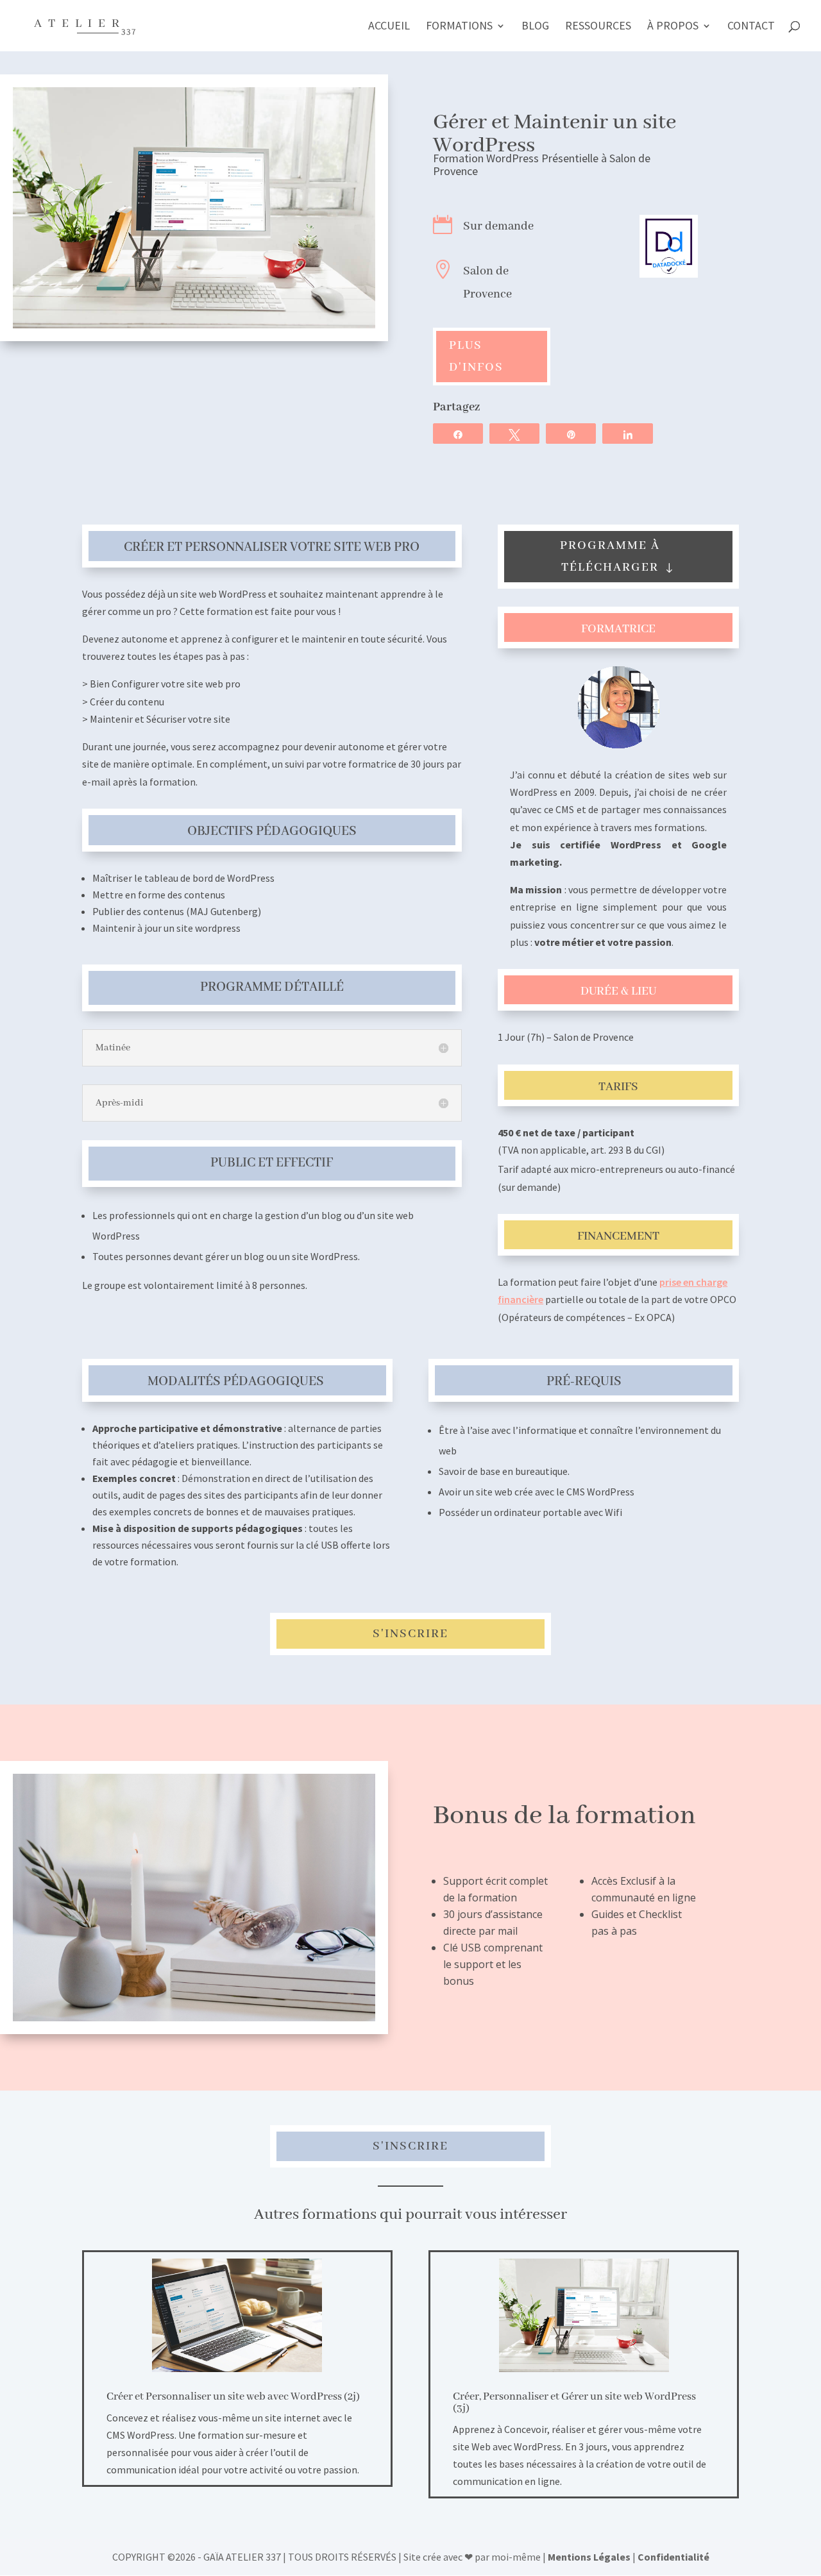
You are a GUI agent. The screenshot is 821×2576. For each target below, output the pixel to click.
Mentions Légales (589, 2557)
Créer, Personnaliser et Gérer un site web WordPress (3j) (574, 2403)
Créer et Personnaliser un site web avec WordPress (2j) (233, 2397)
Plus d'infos (476, 357)
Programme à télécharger (610, 557)
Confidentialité (673, 2557)
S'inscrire (410, 1634)
